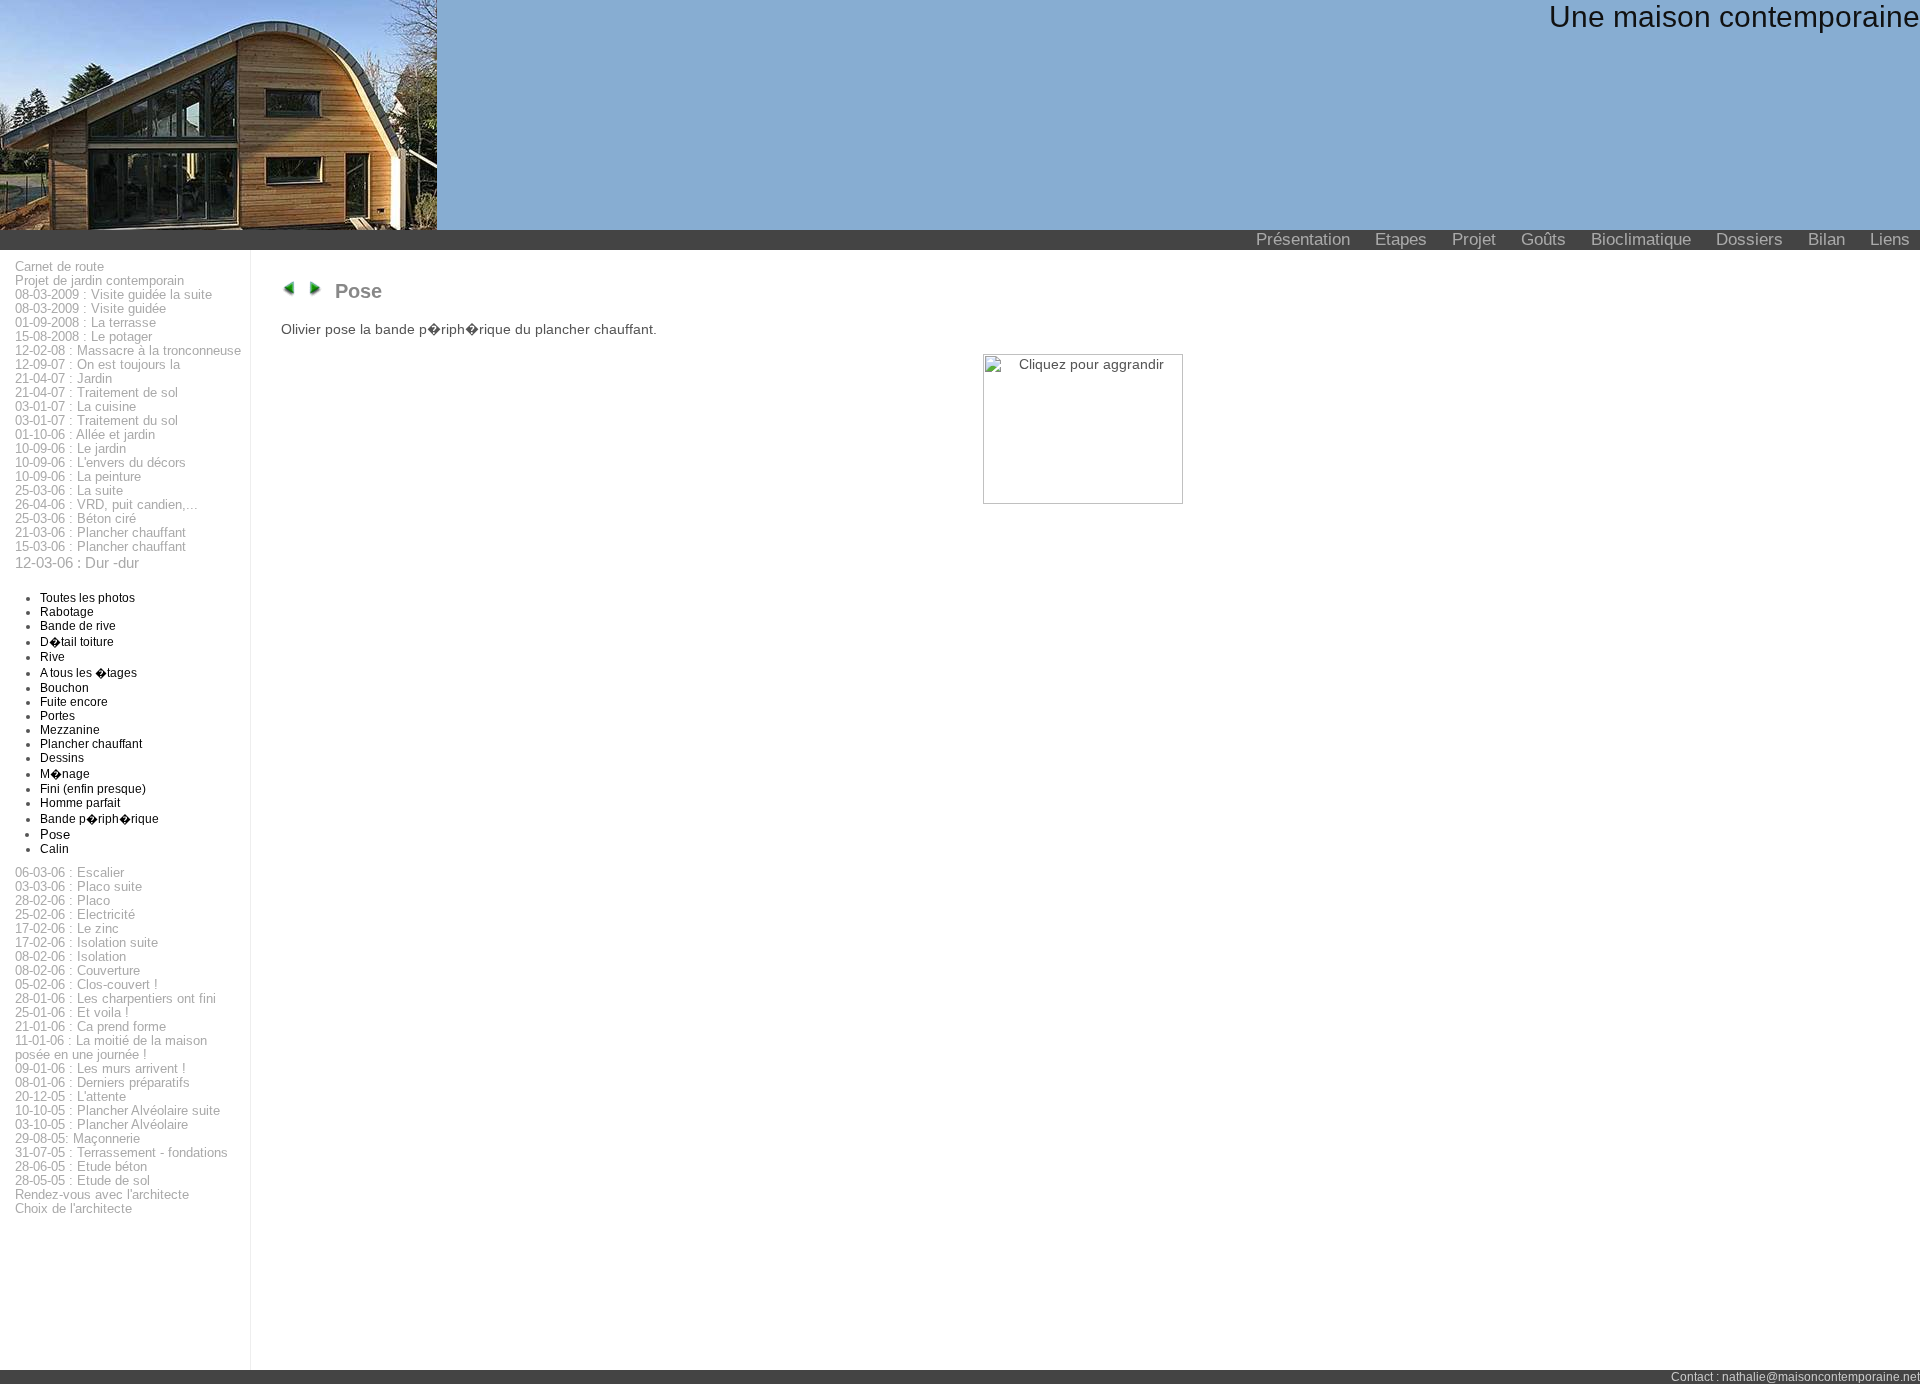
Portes (57, 716)
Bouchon (64, 688)
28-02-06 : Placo (62, 901)
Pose (55, 834)
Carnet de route (59, 267)
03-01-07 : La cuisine (75, 407)
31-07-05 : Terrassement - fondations (121, 1153)
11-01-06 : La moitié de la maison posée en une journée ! (111, 1048)
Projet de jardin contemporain (99, 281)
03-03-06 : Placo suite (78, 887)
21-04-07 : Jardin (63, 379)
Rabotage (67, 612)
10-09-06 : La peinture (78, 477)
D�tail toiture (77, 642)
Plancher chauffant (91, 744)
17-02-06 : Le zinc (67, 929)
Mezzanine (70, 730)
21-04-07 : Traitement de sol (96, 393)
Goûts (1543, 239)
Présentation (1303, 239)
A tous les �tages (88, 673)
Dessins (62, 758)
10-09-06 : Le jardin (70, 449)
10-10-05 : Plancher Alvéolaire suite (117, 1111)
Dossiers (1749, 239)
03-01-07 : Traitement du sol (96, 421)
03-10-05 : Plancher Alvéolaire (101, 1125)
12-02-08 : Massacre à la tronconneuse (128, 351)
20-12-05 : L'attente (70, 1097)
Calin (54, 849)
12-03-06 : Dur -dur (77, 562)
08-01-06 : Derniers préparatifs (102, 1083)
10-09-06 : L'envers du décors (100, 463)
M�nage (65, 774)
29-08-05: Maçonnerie (77, 1139)
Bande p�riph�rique (99, 819)
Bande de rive (78, 626)
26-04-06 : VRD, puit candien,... (106, 505)
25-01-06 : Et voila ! (72, 1013)
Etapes (1401, 239)
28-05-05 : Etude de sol (82, 1181)
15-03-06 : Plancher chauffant (100, 547)
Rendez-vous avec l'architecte (102, 1195)
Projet (1474, 239)
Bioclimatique (1641, 239)
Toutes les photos (87, 598)
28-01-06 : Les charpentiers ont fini (115, 999)
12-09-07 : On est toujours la (97, 365)
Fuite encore (74, 702)
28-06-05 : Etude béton (81, 1167)
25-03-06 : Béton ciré (75, 519)
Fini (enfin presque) (93, 789)
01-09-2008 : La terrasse (85, 323)
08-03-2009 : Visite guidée (90, 309)
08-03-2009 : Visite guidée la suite (113, 295)
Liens (1890, 239)
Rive (52, 657)
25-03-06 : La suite (69, 491)
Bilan (1826, 239)
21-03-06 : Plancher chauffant (100, 533)
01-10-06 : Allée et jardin (85, 435)
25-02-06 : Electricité (75, 915)
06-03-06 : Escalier (69, 873)
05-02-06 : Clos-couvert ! (86, 985)
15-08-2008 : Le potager (83, 337)
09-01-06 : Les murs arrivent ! (100, 1069)
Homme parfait (80, 803)
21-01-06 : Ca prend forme (90, 1027)
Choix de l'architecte (73, 1209)
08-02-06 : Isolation (70, 957)
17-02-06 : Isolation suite (86, 943)
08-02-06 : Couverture (77, 971)
